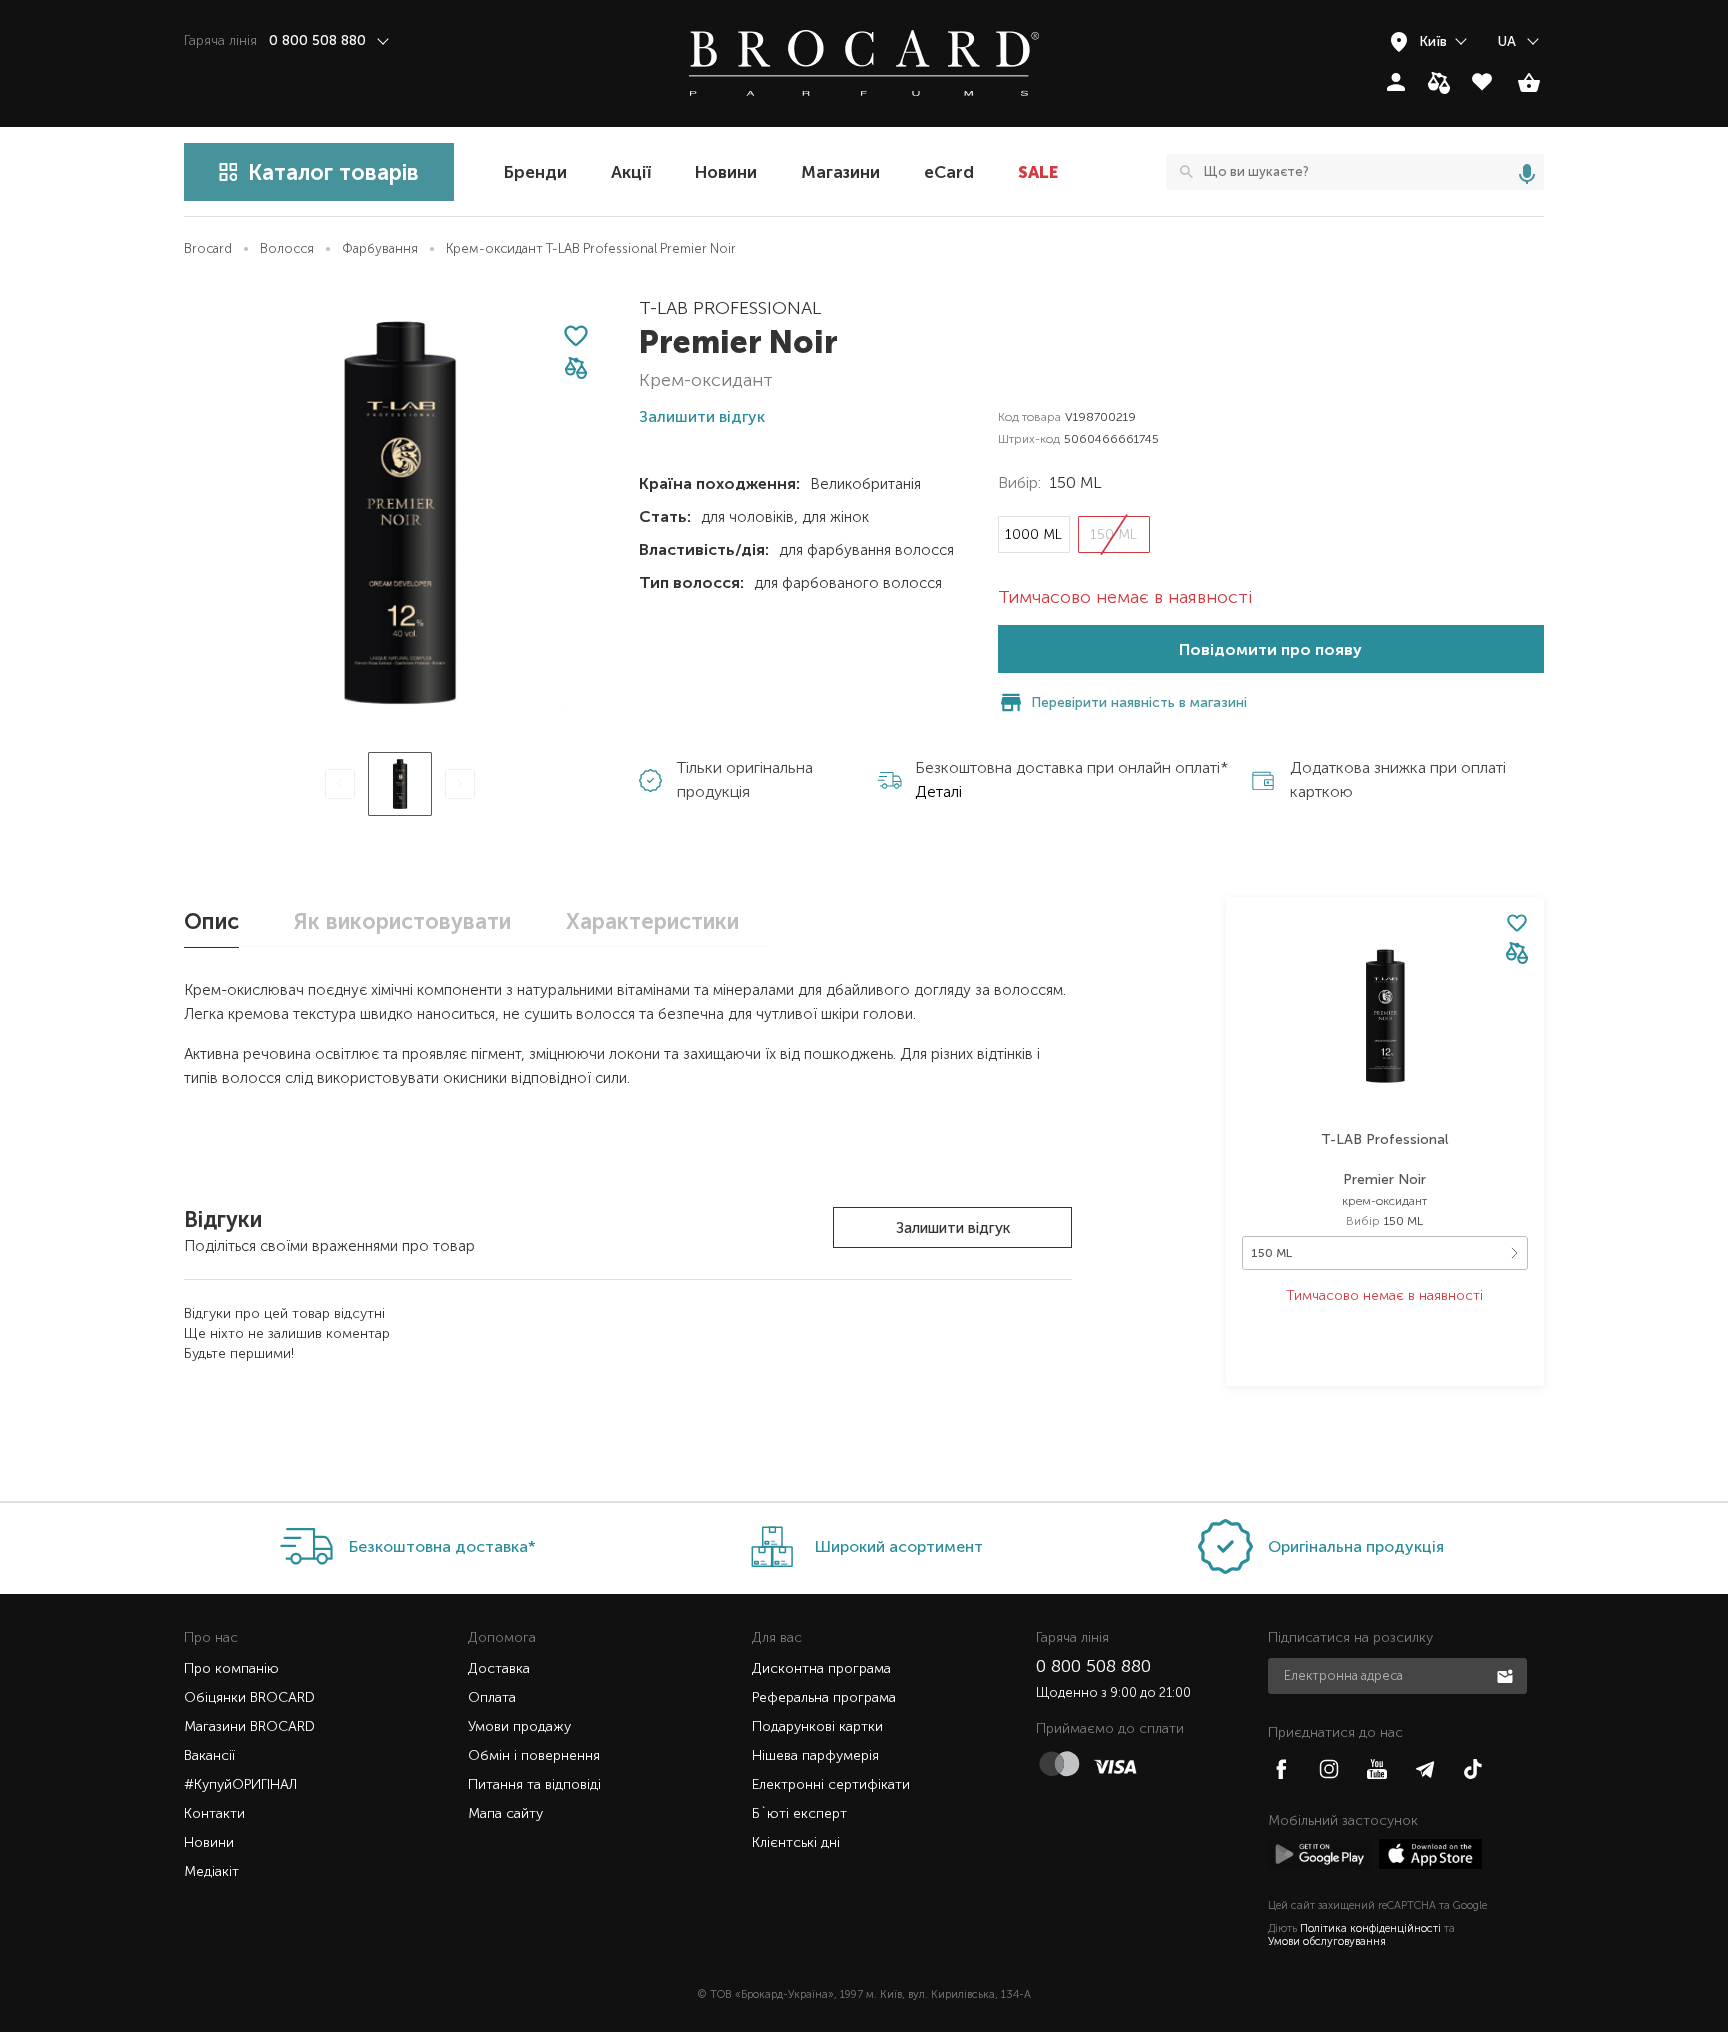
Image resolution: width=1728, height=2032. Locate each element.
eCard (949, 172)
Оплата (492, 1697)
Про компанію (231, 1668)
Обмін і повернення (534, 1755)
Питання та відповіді (534, 1784)
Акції (631, 172)
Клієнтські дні (796, 1842)
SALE (1038, 172)
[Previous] (340, 784)
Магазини (840, 172)
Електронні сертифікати (831, 1784)
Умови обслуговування (1327, 1941)
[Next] (460, 784)
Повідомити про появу (1270, 649)
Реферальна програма (824, 1697)
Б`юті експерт (799, 1813)
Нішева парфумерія (815, 1755)
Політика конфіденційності (1370, 1928)
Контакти (214, 1813)
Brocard (208, 248)
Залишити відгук (953, 1228)
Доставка (499, 1668)
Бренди (535, 172)
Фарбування (380, 248)
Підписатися (1507, 1675)
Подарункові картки (817, 1726)
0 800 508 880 (1093, 1666)
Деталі (938, 791)
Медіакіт (211, 1871)
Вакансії (209, 1755)
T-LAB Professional (730, 308)
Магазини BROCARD (249, 1726)
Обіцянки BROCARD (249, 1697)
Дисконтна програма (821, 1668)
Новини (726, 172)
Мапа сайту (505, 1813)
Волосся (287, 248)
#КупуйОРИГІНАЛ (240, 1784)
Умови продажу (519, 1726)
